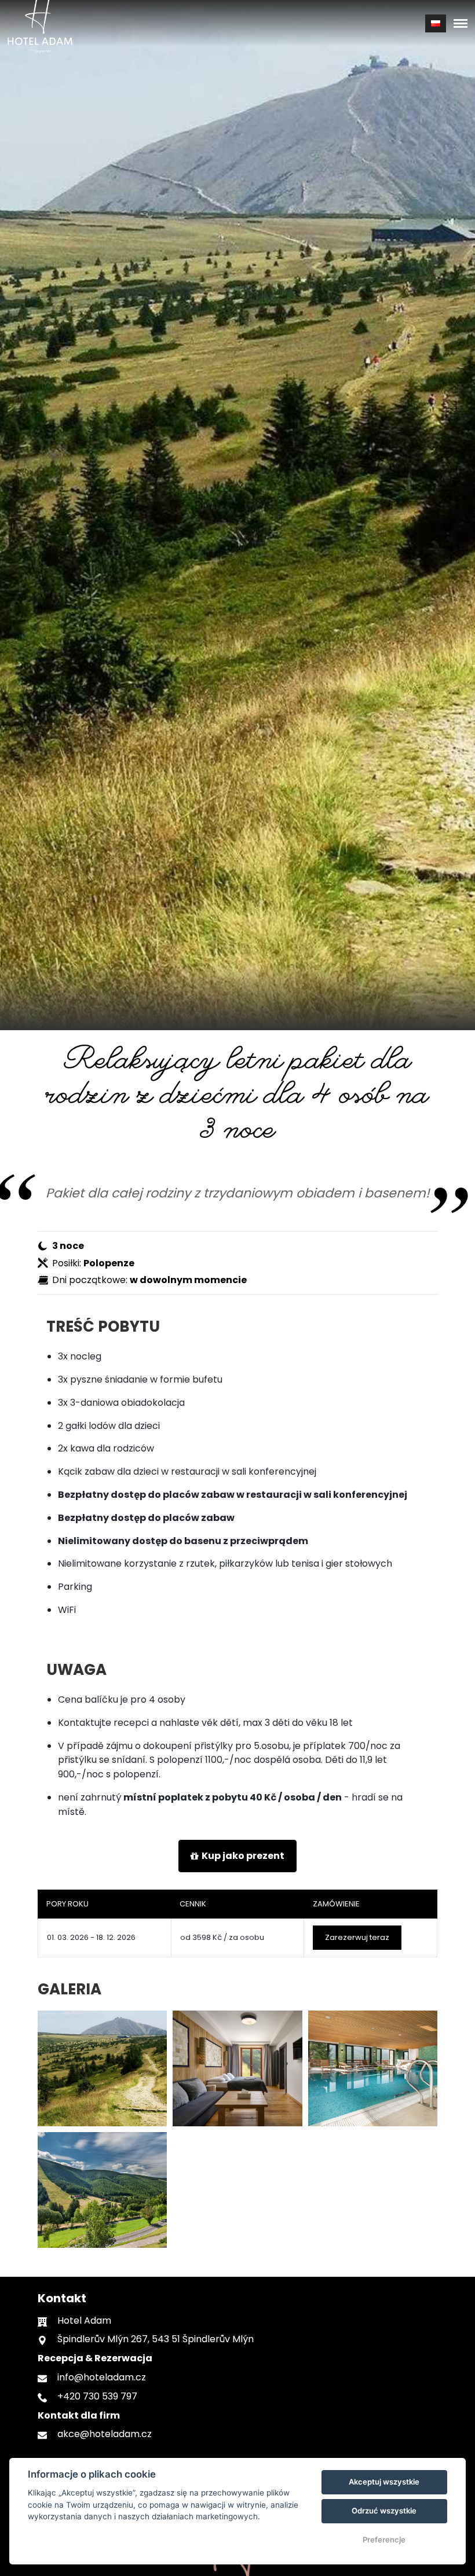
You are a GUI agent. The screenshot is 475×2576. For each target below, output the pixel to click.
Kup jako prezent (243, 1856)
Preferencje (384, 2540)
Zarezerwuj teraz (357, 1937)
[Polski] (436, 23)
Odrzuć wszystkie (384, 2511)
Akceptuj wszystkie (384, 2482)
